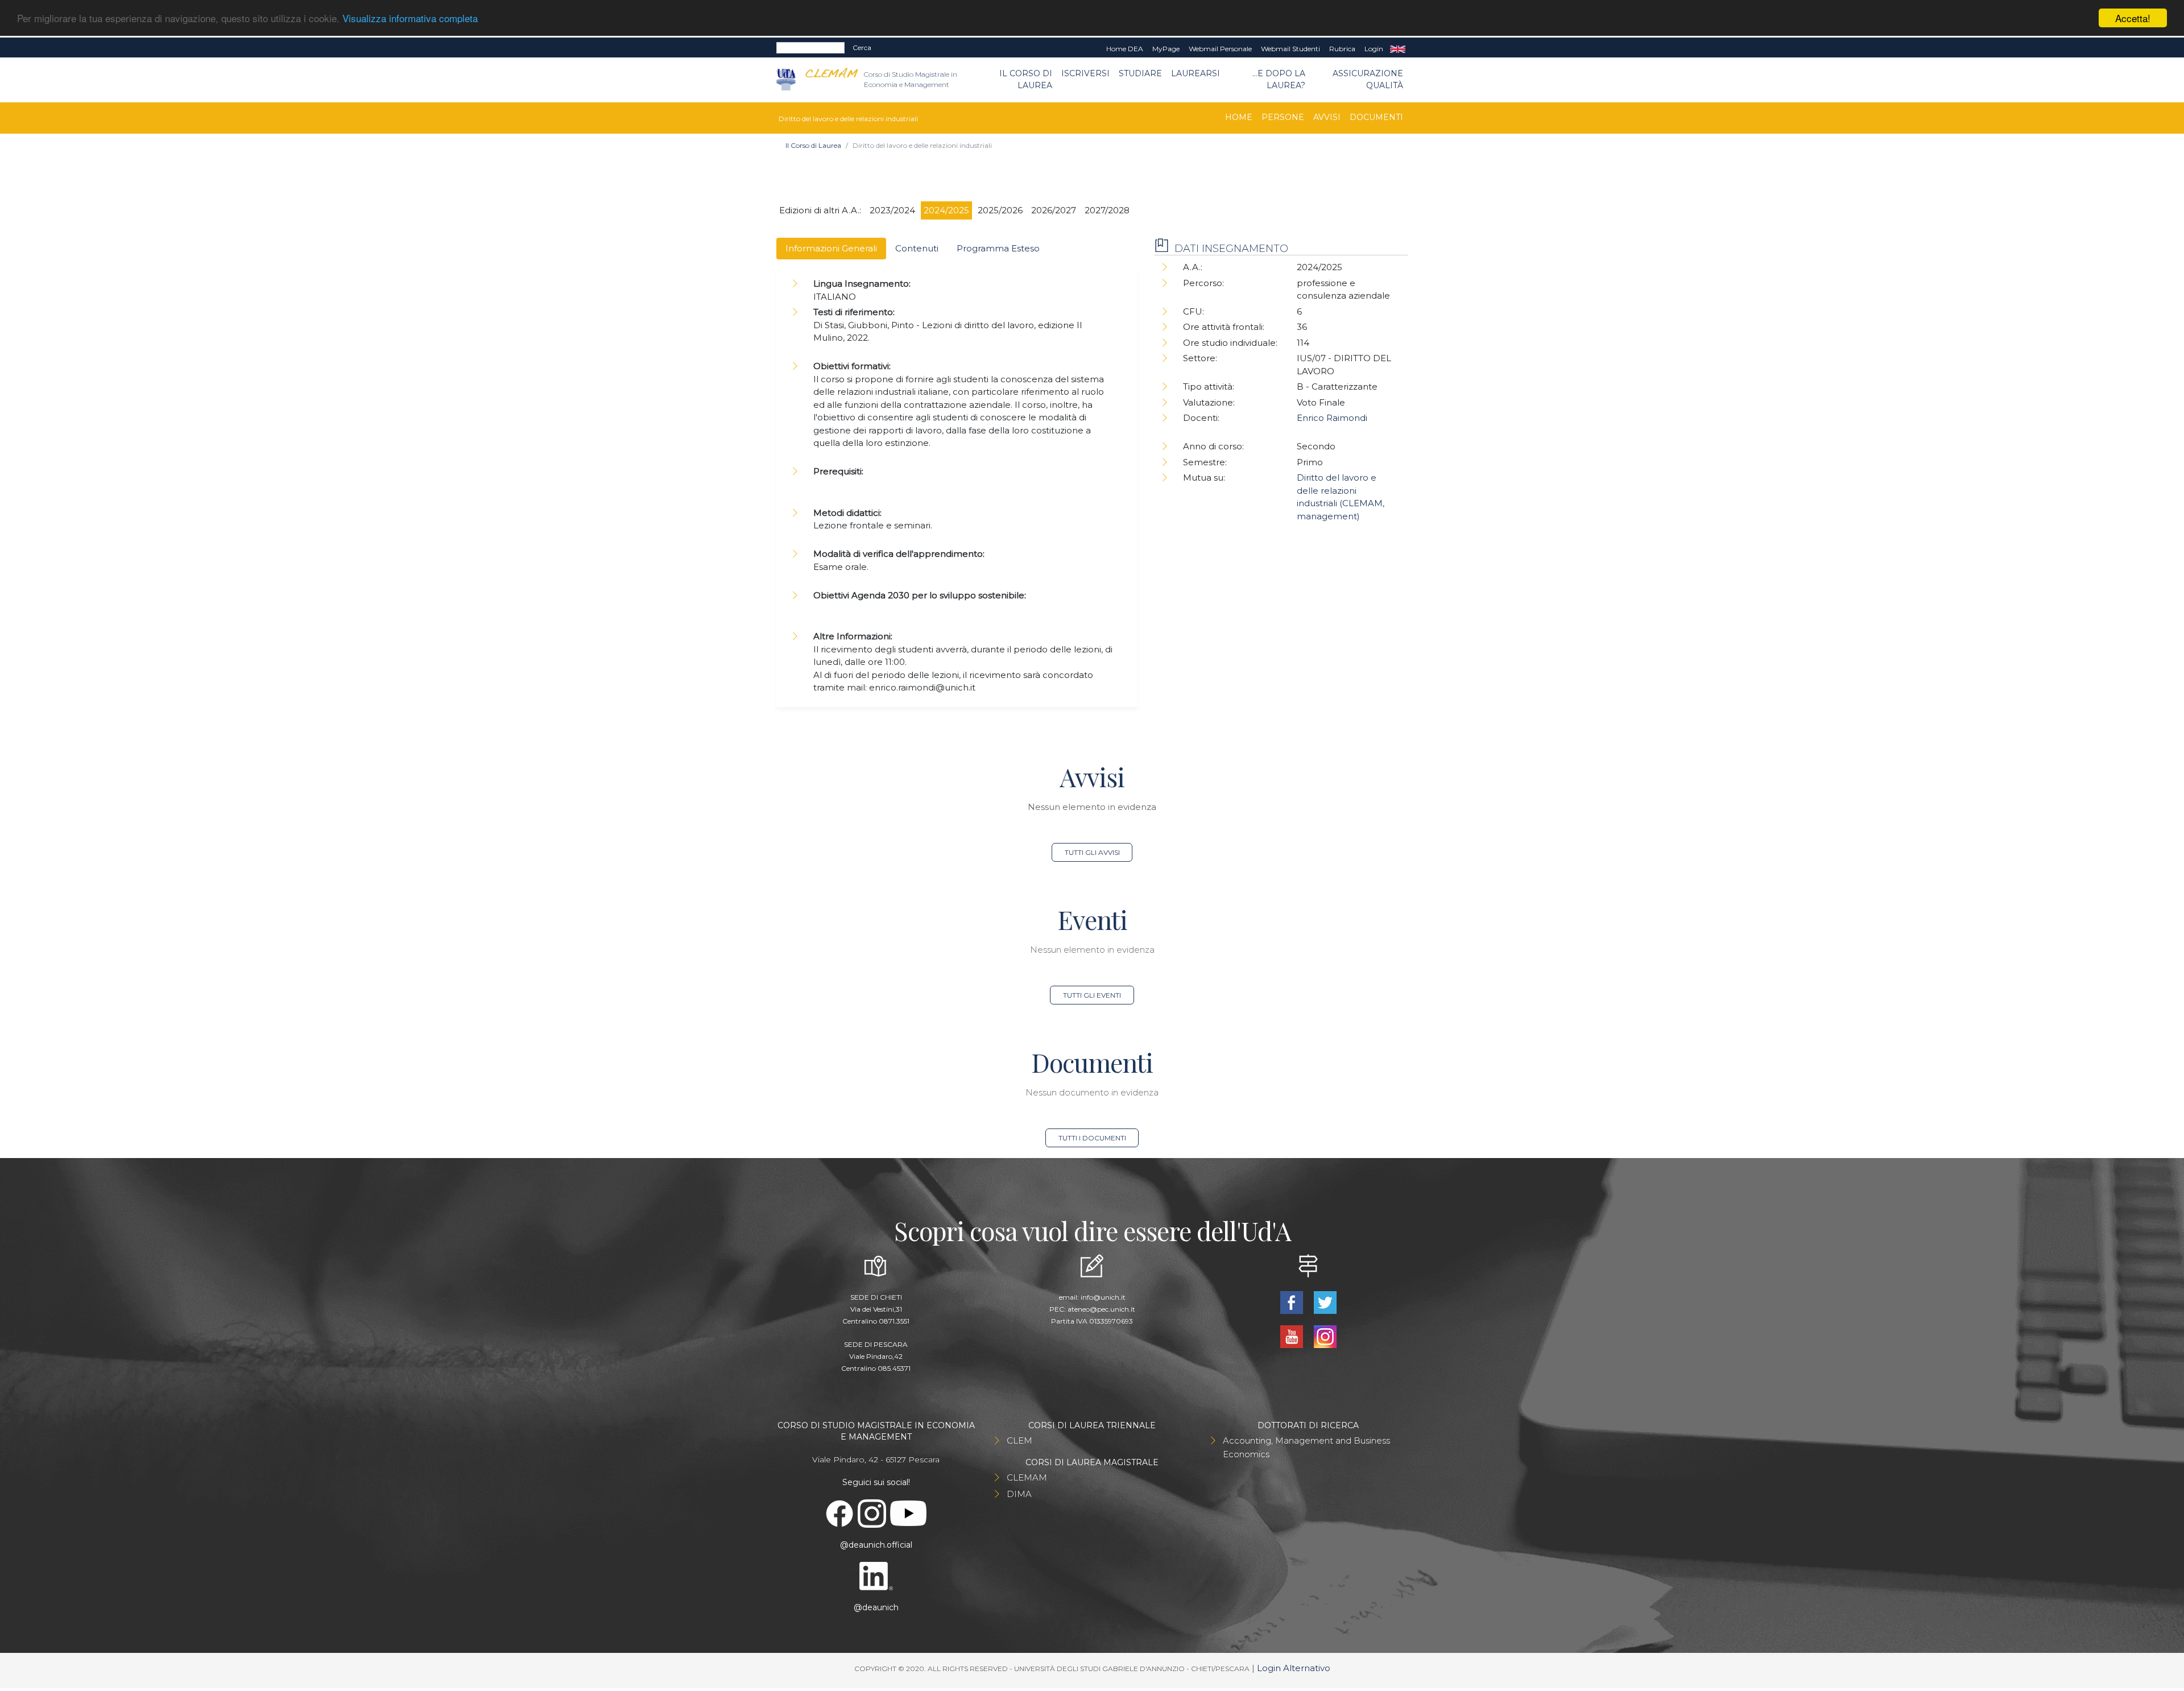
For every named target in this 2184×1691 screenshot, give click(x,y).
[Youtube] (1292, 1336)
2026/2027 (1054, 210)
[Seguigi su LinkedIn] (876, 1575)
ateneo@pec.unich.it (1101, 1309)
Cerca (862, 47)
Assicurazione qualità (1368, 79)
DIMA (1019, 1494)
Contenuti (917, 248)
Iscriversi (1085, 73)
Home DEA (1125, 49)
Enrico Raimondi (1332, 418)
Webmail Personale (1220, 49)
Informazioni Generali (831, 248)
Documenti (1376, 117)
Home (1239, 117)
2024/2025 (946, 210)
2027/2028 (1107, 210)
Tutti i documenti (1092, 1138)
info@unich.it (1103, 1297)
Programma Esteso (998, 248)
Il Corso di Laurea (1026, 79)
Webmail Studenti (1290, 49)
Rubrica (1342, 49)
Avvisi (1327, 117)
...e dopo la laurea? (1279, 79)
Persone (1283, 117)
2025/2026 (1000, 210)
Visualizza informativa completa (410, 18)
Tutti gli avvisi (1092, 852)
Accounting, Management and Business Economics (1306, 1447)
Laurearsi (1196, 73)
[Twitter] (1325, 1302)
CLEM (1019, 1440)
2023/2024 (892, 210)
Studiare (1140, 73)
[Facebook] (1292, 1302)
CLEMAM (1027, 1477)
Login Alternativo (1294, 1668)
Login (1374, 49)
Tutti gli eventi (1092, 995)
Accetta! (2133, 18)
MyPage (1166, 49)
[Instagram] (1325, 1336)
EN (1398, 49)
